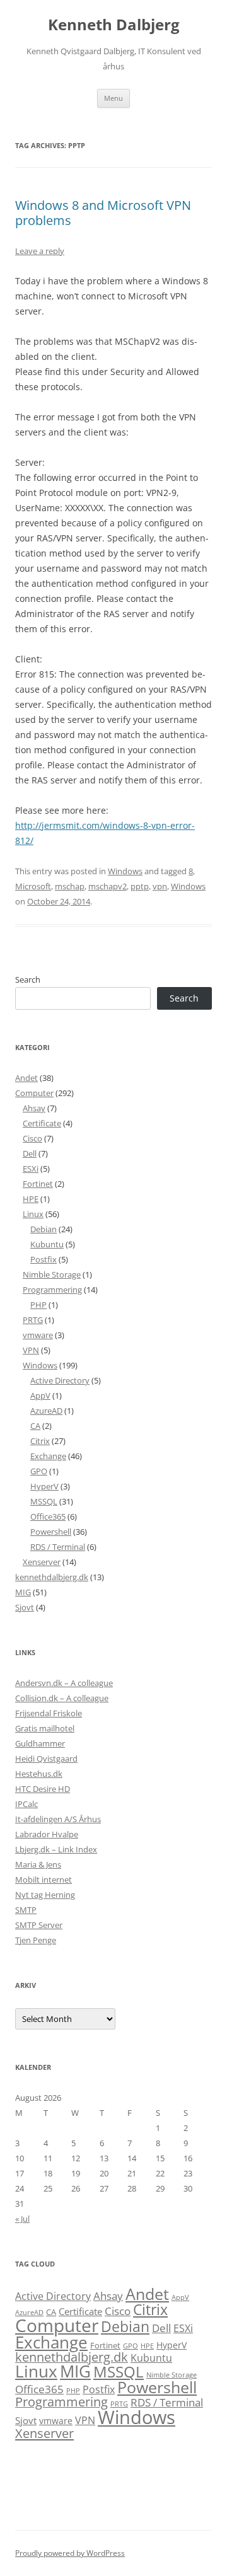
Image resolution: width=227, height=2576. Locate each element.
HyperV (44, 1486)
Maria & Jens (38, 1864)
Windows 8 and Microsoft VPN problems (103, 213)
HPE (31, 1199)
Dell (30, 1153)
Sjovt (25, 1607)
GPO (39, 1471)
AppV (40, 1395)
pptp (140, 886)
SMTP (26, 1910)
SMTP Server (39, 1925)
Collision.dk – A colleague (62, 1698)
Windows (125, 871)
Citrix (40, 1441)
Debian (44, 1229)
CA (35, 1426)
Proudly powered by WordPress (70, 2553)
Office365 (48, 1516)
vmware (38, 1335)
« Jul (22, 2219)
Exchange (48, 1456)
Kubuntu (47, 1244)
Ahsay (34, 1108)
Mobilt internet (44, 1880)
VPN (31, 1350)
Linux (33, 1214)
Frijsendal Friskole (49, 1713)
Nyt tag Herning (45, 1895)
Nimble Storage (52, 1274)
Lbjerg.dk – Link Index (56, 1849)
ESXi (31, 1169)
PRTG (33, 1320)
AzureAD (46, 1411)
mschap (70, 886)
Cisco (32, 1138)
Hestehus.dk (39, 1774)
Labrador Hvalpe (47, 1834)
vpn (160, 886)
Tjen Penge (36, 1940)
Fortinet (38, 1184)
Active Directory (60, 1380)
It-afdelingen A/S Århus (58, 1819)
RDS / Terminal (58, 1547)
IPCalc (26, 1804)
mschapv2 (108, 886)
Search (28, 979)
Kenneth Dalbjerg (114, 25)
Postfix (44, 1259)
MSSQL (44, 1501)
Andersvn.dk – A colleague (64, 1683)
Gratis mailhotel (45, 1728)
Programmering (52, 1290)
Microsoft (33, 886)
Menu (113, 98)
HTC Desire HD (43, 1789)
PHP (38, 1305)
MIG (23, 1592)
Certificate (42, 1123)
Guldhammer (40, 1743)
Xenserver (42, 1562)
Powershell (51, 1532)
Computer (34, 1093)
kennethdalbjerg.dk (52, 1577)
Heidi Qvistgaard (46, 1759)
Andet (26, 1078)
